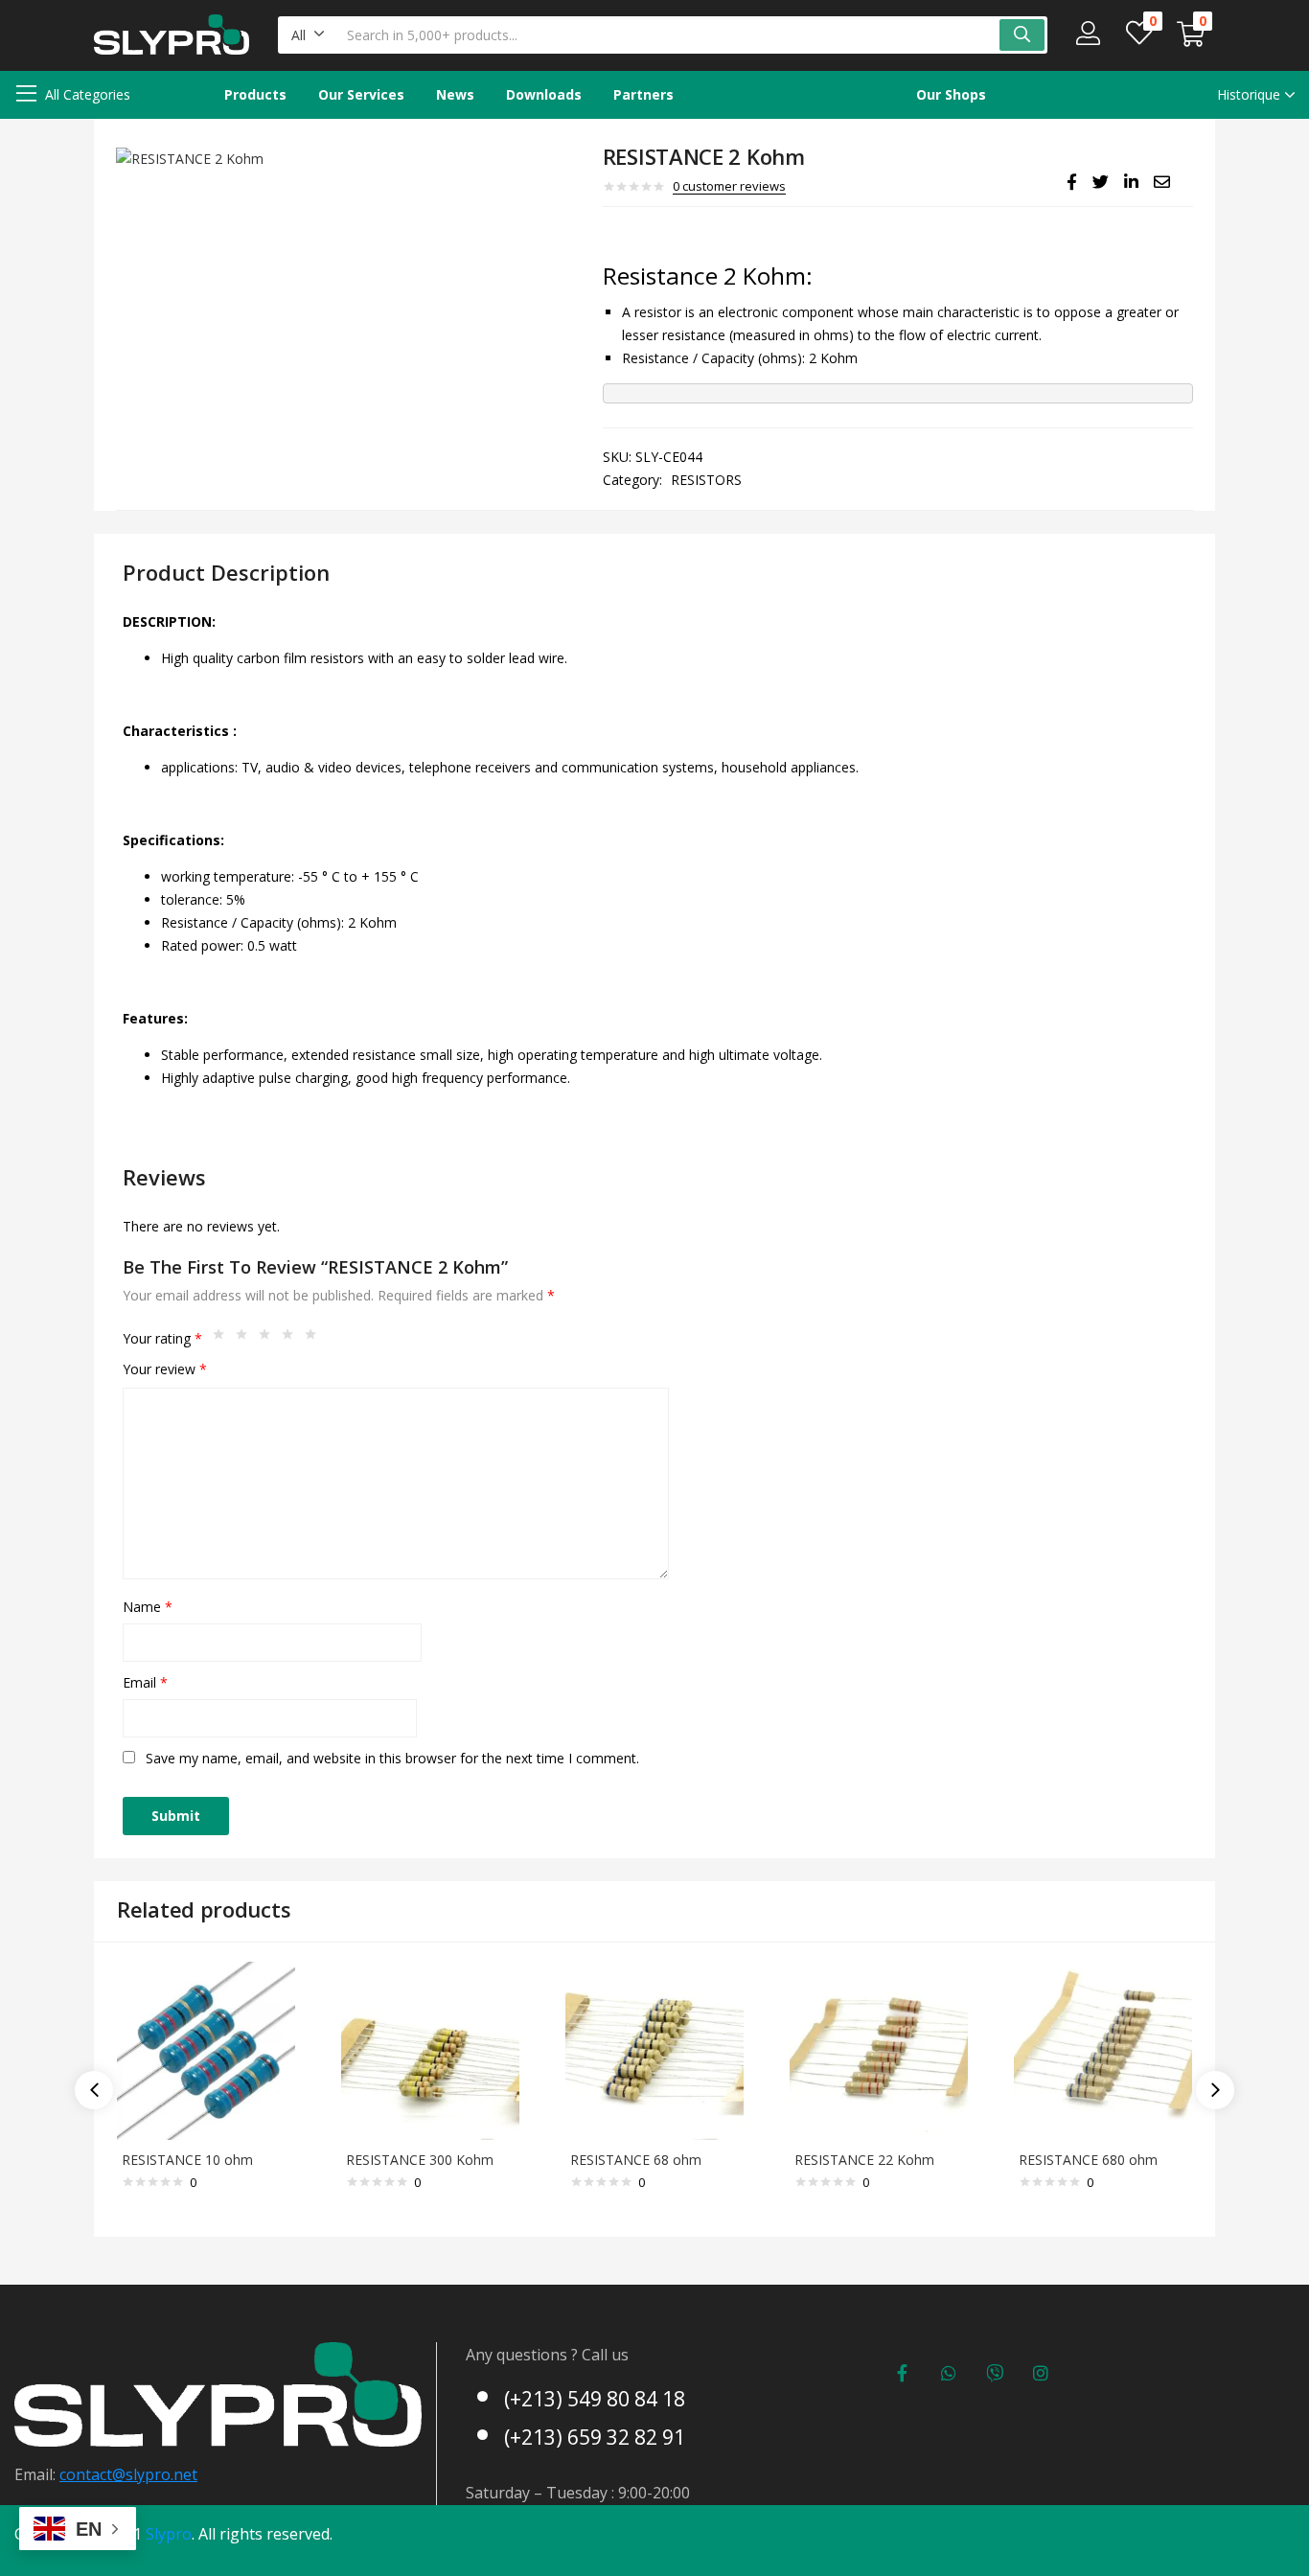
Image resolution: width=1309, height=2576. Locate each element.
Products (255, 94)
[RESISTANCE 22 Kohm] (879, 2049)
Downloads (544, 94)
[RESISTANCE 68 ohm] (654, 2049)
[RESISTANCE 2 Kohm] (1072, 182)
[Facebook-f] (903, 2373)
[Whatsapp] (949, 2373)
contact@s (96, 2474)
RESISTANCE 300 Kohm (420, 2160)
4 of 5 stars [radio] (292, 1339)
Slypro (169, 2534)
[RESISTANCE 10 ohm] (206, 2049)
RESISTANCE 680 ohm (1088, 2160)
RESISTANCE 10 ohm (187, 2160)
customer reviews (729, 186)
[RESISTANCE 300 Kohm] (430, 2049)
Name (148, 1607)
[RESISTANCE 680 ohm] (1103, 2049)
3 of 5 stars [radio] (269, 1339)
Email (145, 1682)
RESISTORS (706, 480)
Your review (165, 1369)
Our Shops (951, 94)
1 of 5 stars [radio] (223, 1339)
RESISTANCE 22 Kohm (864, 2160)
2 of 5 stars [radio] (246, 1339)
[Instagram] (1041, 2373)
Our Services (361, 94)
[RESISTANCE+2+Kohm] (1101, 182)
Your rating (162, 1338)
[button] (308, 35)
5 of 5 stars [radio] (315, 1339)
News (455, 94)
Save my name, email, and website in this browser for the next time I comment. (392, 1758)
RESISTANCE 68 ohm (636, 2160)
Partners (643, 94)
